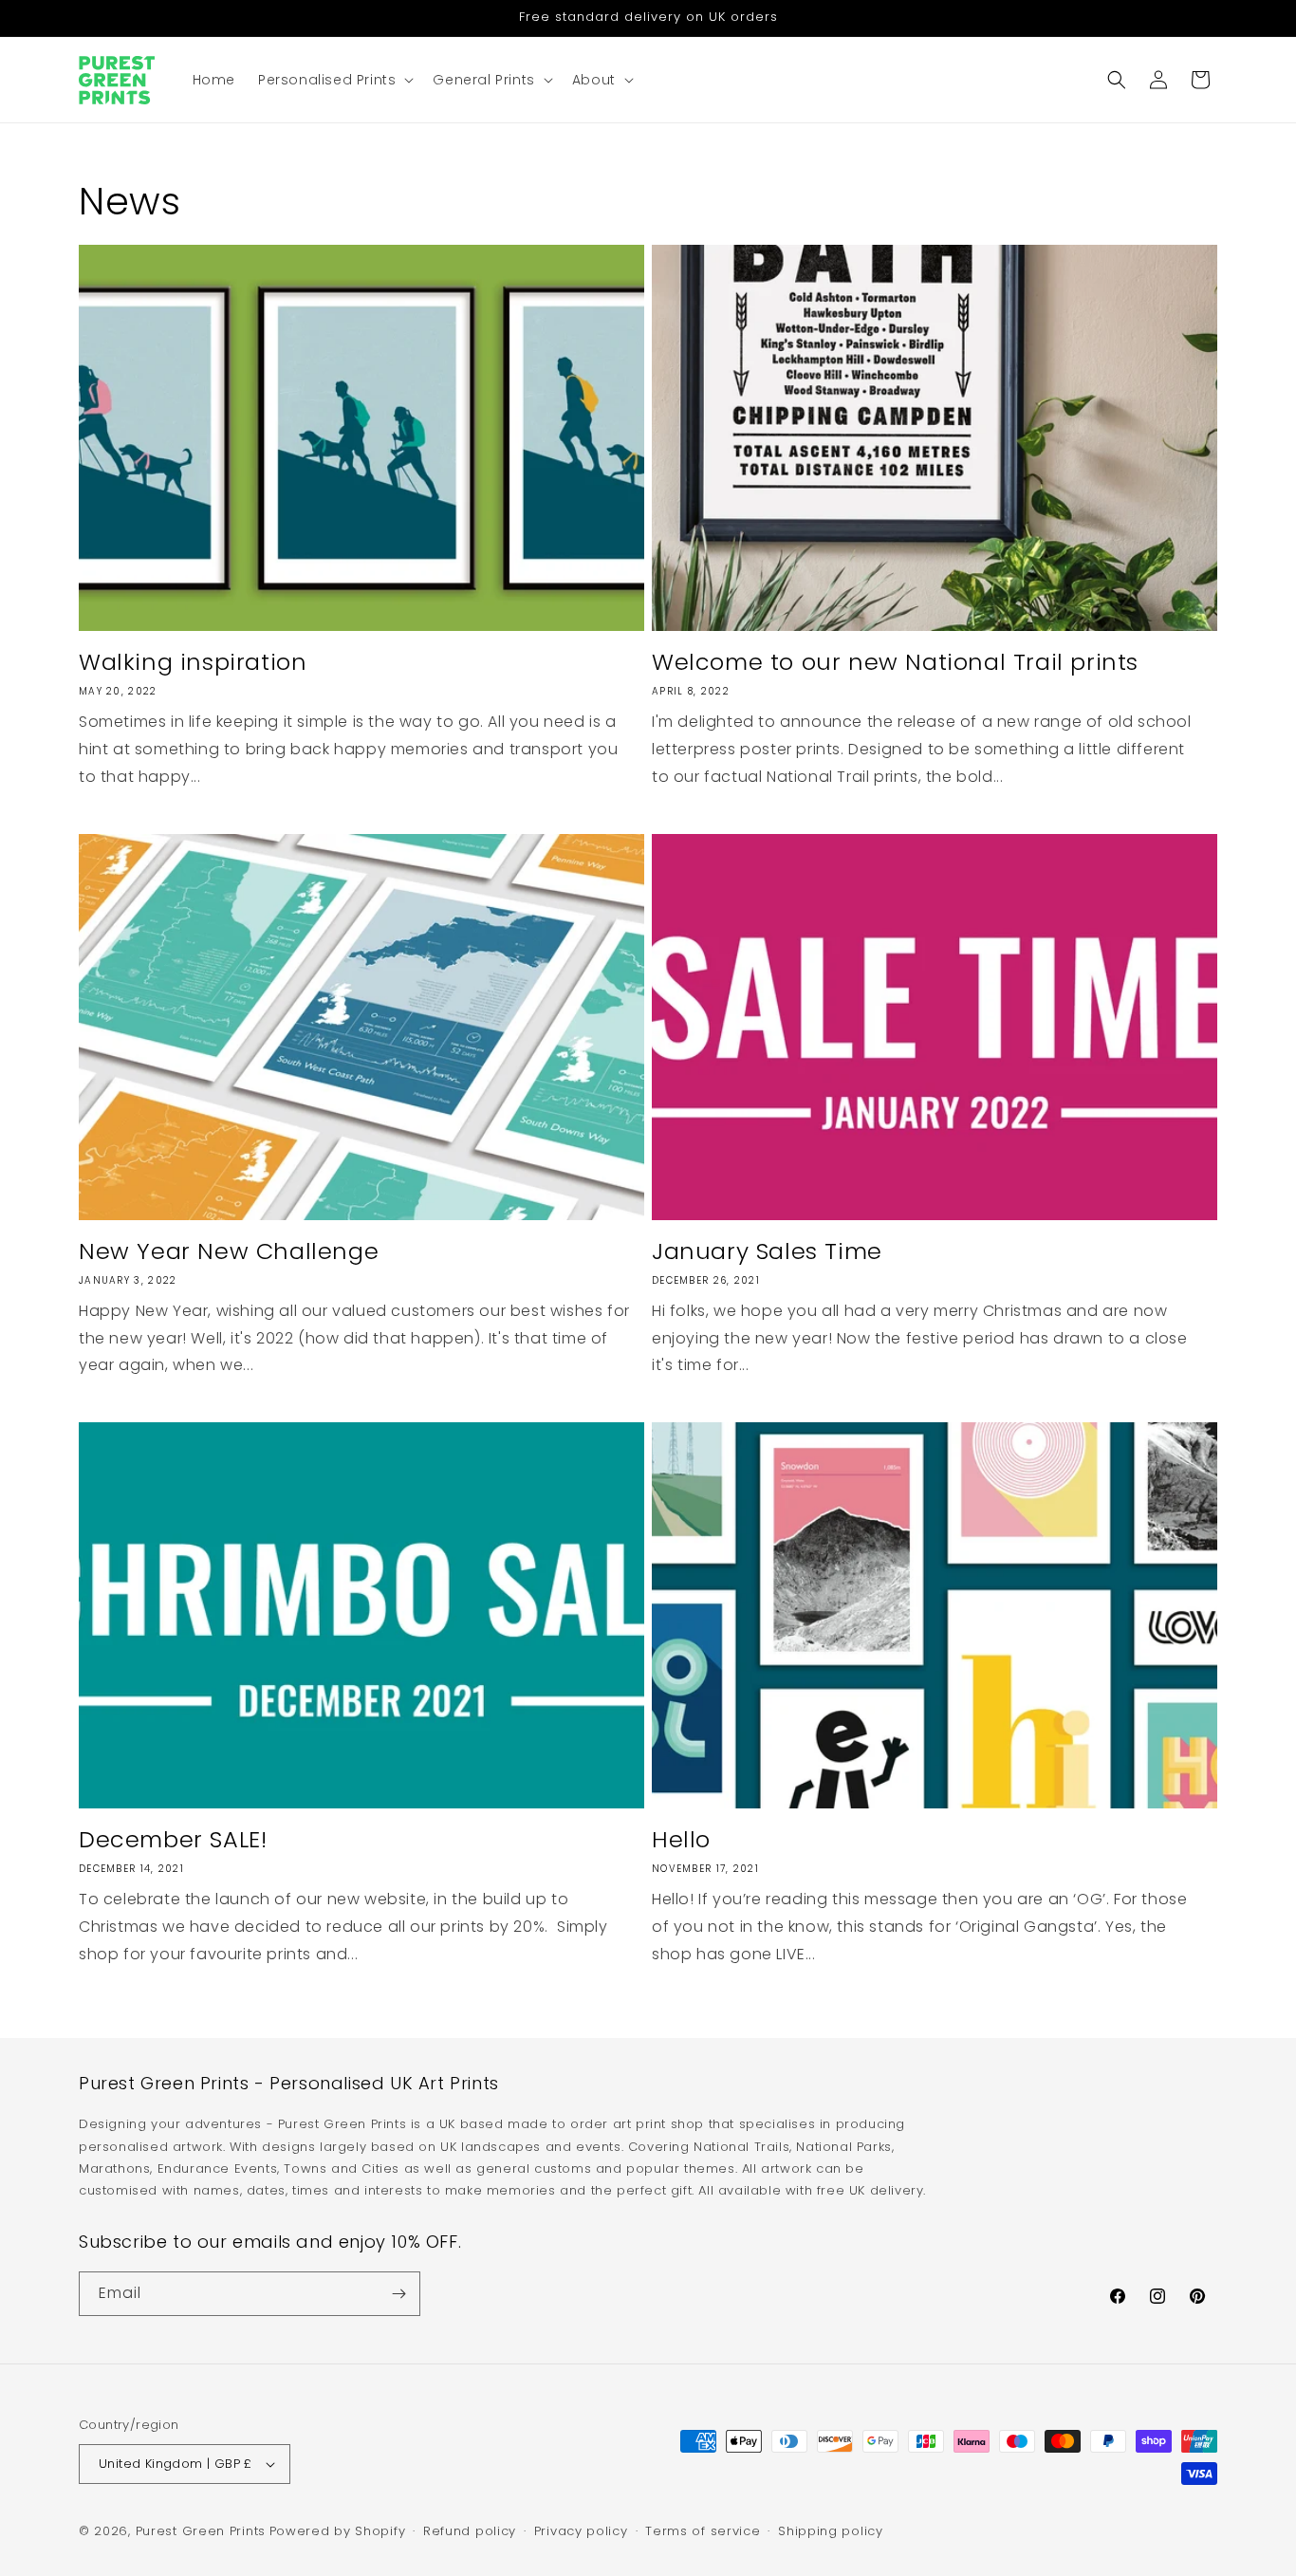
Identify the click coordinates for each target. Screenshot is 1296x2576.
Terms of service (703, 2531)
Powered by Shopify (338, 2531)
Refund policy (470, 2531)
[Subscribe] (398, 2294)
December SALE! (173, 1839)
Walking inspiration (193, 662)
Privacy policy (581, 2531)
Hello (681, 1839)
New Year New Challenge (229, 1251)
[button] (334, 80)
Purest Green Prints (201, 2531)
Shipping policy (831, 2531)
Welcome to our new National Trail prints (895, 662)
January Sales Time (767, 1251)
